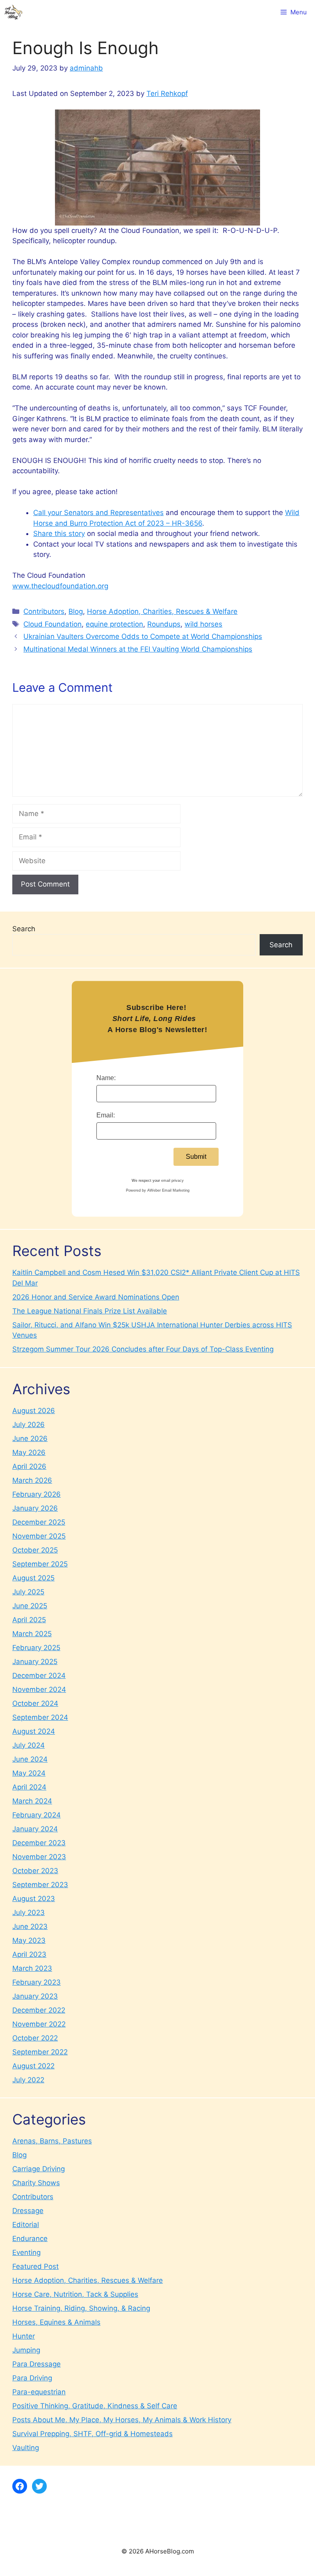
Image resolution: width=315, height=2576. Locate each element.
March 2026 (32, 1480)
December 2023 (39, 1843)
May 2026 (29, 1452)
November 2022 (39, 2024)
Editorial (26, 2225)
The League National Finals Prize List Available (90, 1311)
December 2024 (39, 1676)
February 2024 (37, 1815)
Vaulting (26, 2448)
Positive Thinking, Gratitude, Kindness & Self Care (95, 2406)
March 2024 (32, 1801)
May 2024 (29, 1773)
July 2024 (29, 1745)
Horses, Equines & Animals (56, 2322)
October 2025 (35, 1550)
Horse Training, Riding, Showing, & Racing (81, 2308)
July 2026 (29, 1425)
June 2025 (30, 1606)
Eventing (26, 2252)
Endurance (30, 2239)
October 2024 (35, 1703)
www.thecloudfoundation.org (60, 586)
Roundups (164, 624)
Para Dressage (37, 2364)
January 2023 (35, 1996)
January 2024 (35, 1829)
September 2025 (40, 1564)
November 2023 (39, 1857)
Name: (106, 1078)
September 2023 (40, 1885)
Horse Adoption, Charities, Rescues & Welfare (162, 611)
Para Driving (32, 2378)
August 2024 (34, 1731)
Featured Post (35, 2266)
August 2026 (34, 1411)
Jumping (26, 2350)
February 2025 (36, 1648)
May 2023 (29, 1940)
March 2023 (32, 1968)
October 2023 (35, 1871)
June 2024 (30, 1759)
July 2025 (28, 1592)
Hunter (24, 2336)
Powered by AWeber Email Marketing (158, 1190)
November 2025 (39, 1536)
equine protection (114, 624)
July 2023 (29, 1913)
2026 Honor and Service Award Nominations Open (96, 1297)
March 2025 (32, 1634)
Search (24, 929)
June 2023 (30, 1926)
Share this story (59, 533)
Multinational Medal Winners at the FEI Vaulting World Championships (138, 649)
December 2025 (39, 1522)
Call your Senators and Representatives (98, 513)
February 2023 (37, 1982)
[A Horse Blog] (13, 12)
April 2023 (29, 1954)
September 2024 (40, 1717)
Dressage (28, 2211)
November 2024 (39, 1689)
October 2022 (35, 2038)
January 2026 (35, 1508)
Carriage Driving (39, 2169)
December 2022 (39, 2010)
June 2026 (30, 1438)
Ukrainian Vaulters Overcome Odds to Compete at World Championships (143, 636)
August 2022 (33, 2066)
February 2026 (37, 1494)
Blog (76, 611)
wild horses (203, 624)
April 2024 (29, 1787)
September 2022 (40, 2052)
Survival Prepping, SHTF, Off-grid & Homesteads (92, 2434)
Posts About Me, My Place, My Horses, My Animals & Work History (122, 2420)
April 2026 (29, 1466)
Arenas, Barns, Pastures (52, 2141)
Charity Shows (36, 2183)
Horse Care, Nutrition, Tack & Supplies (75, 2294)
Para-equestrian (39, 2392)
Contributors (44, 611)
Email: (106, 1115)
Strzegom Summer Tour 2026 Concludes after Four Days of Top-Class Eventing (143, 1349)
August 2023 (34, 1899)
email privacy (172, 1181)
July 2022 (28, 2080)
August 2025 (33, 1578)
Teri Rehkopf (167, 93)
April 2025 (29, 1620)
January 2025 (35, 1662)
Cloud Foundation (52, 624)
